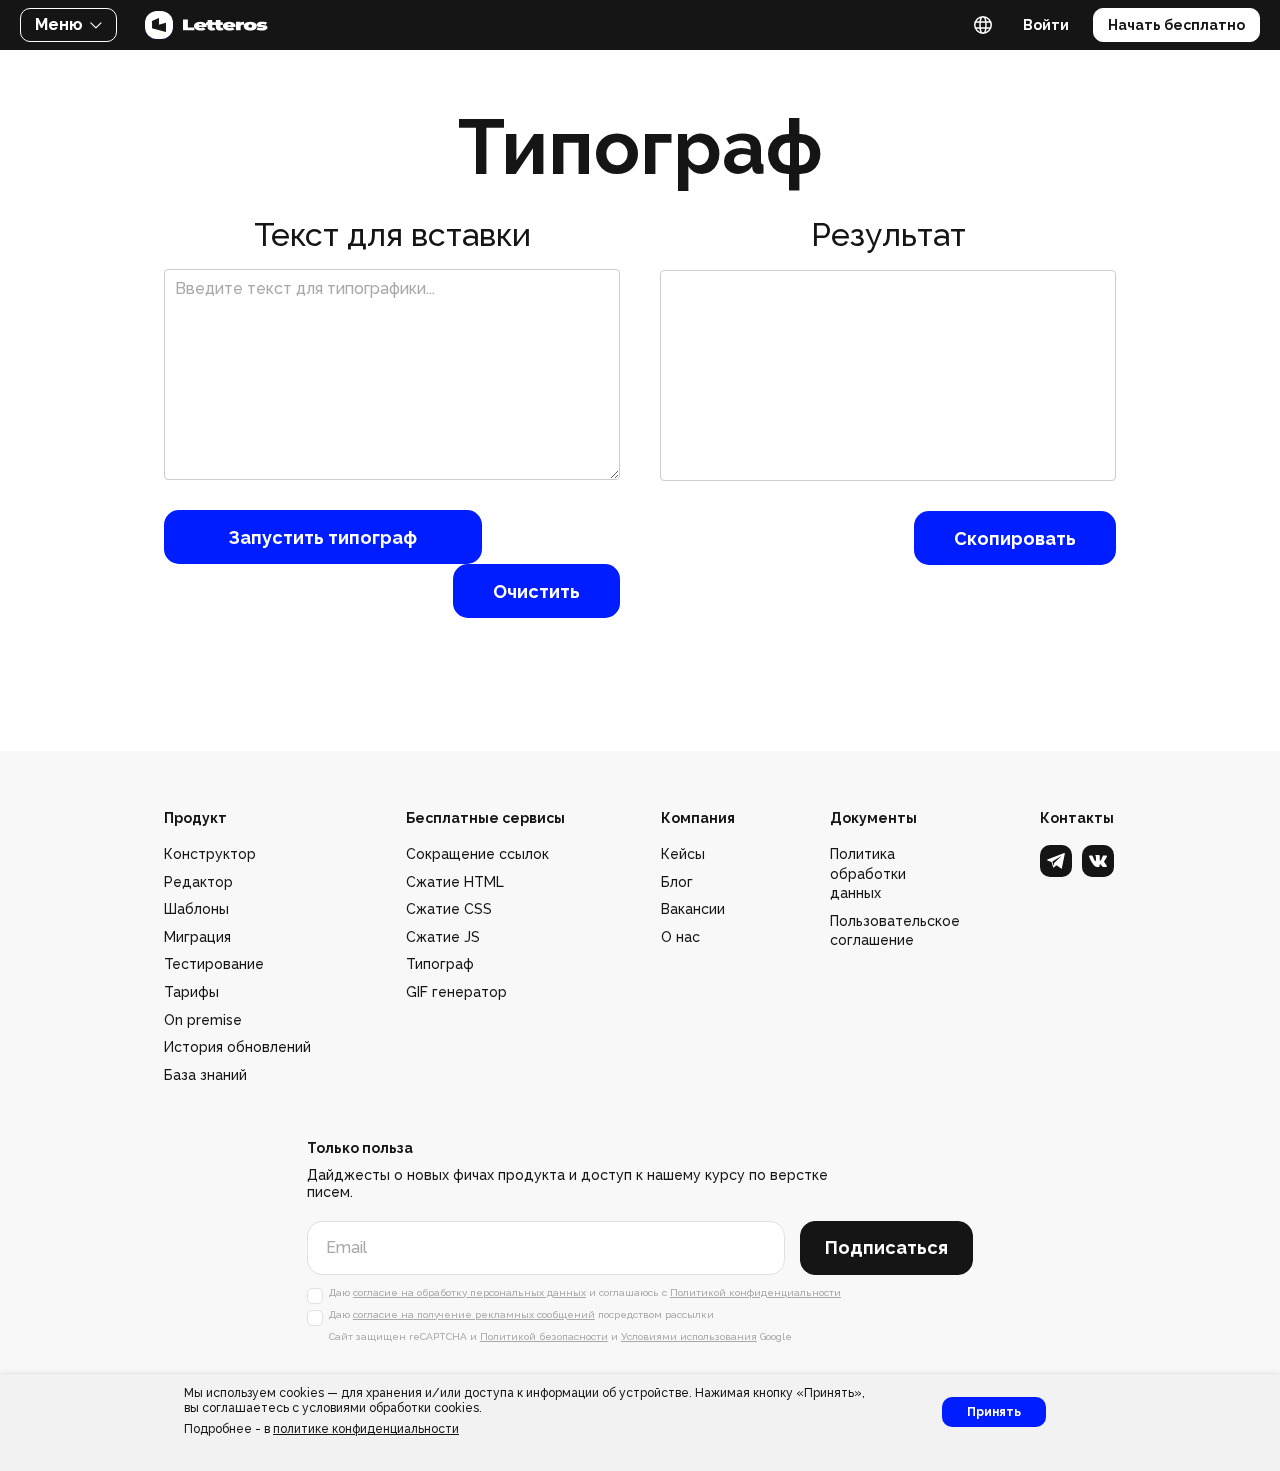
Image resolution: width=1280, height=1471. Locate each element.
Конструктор (210, 854)
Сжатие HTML (455, 882)
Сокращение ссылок (477, 854)
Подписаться (886, 1247)
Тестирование (214, 964)
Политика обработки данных (868, 873)
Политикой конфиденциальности (755, 1292)
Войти (1046, 25)
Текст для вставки (392, 234)
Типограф (440, 964)
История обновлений (237, 1047)
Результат (888, 234)
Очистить (536, 591)
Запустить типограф (323, 537)
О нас (680, 937)
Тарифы (191, 992)
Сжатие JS (443, 937)
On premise (203, 1020)
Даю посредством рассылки (521, 1314)
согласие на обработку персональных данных (469, 1292)
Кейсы (683, 854)
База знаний (205, 1075)
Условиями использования (689, 1336)
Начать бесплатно (1176, 25)
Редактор (198, 882)
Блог (677, 882)
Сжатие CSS (449, 909)
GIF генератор (456, 992)
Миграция (197, 937)
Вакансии (693, 909)
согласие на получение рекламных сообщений (474, 1314)
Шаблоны (196, 909)
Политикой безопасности (544, 1336)
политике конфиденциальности (366, 1429)
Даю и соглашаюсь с (585, 1292)
